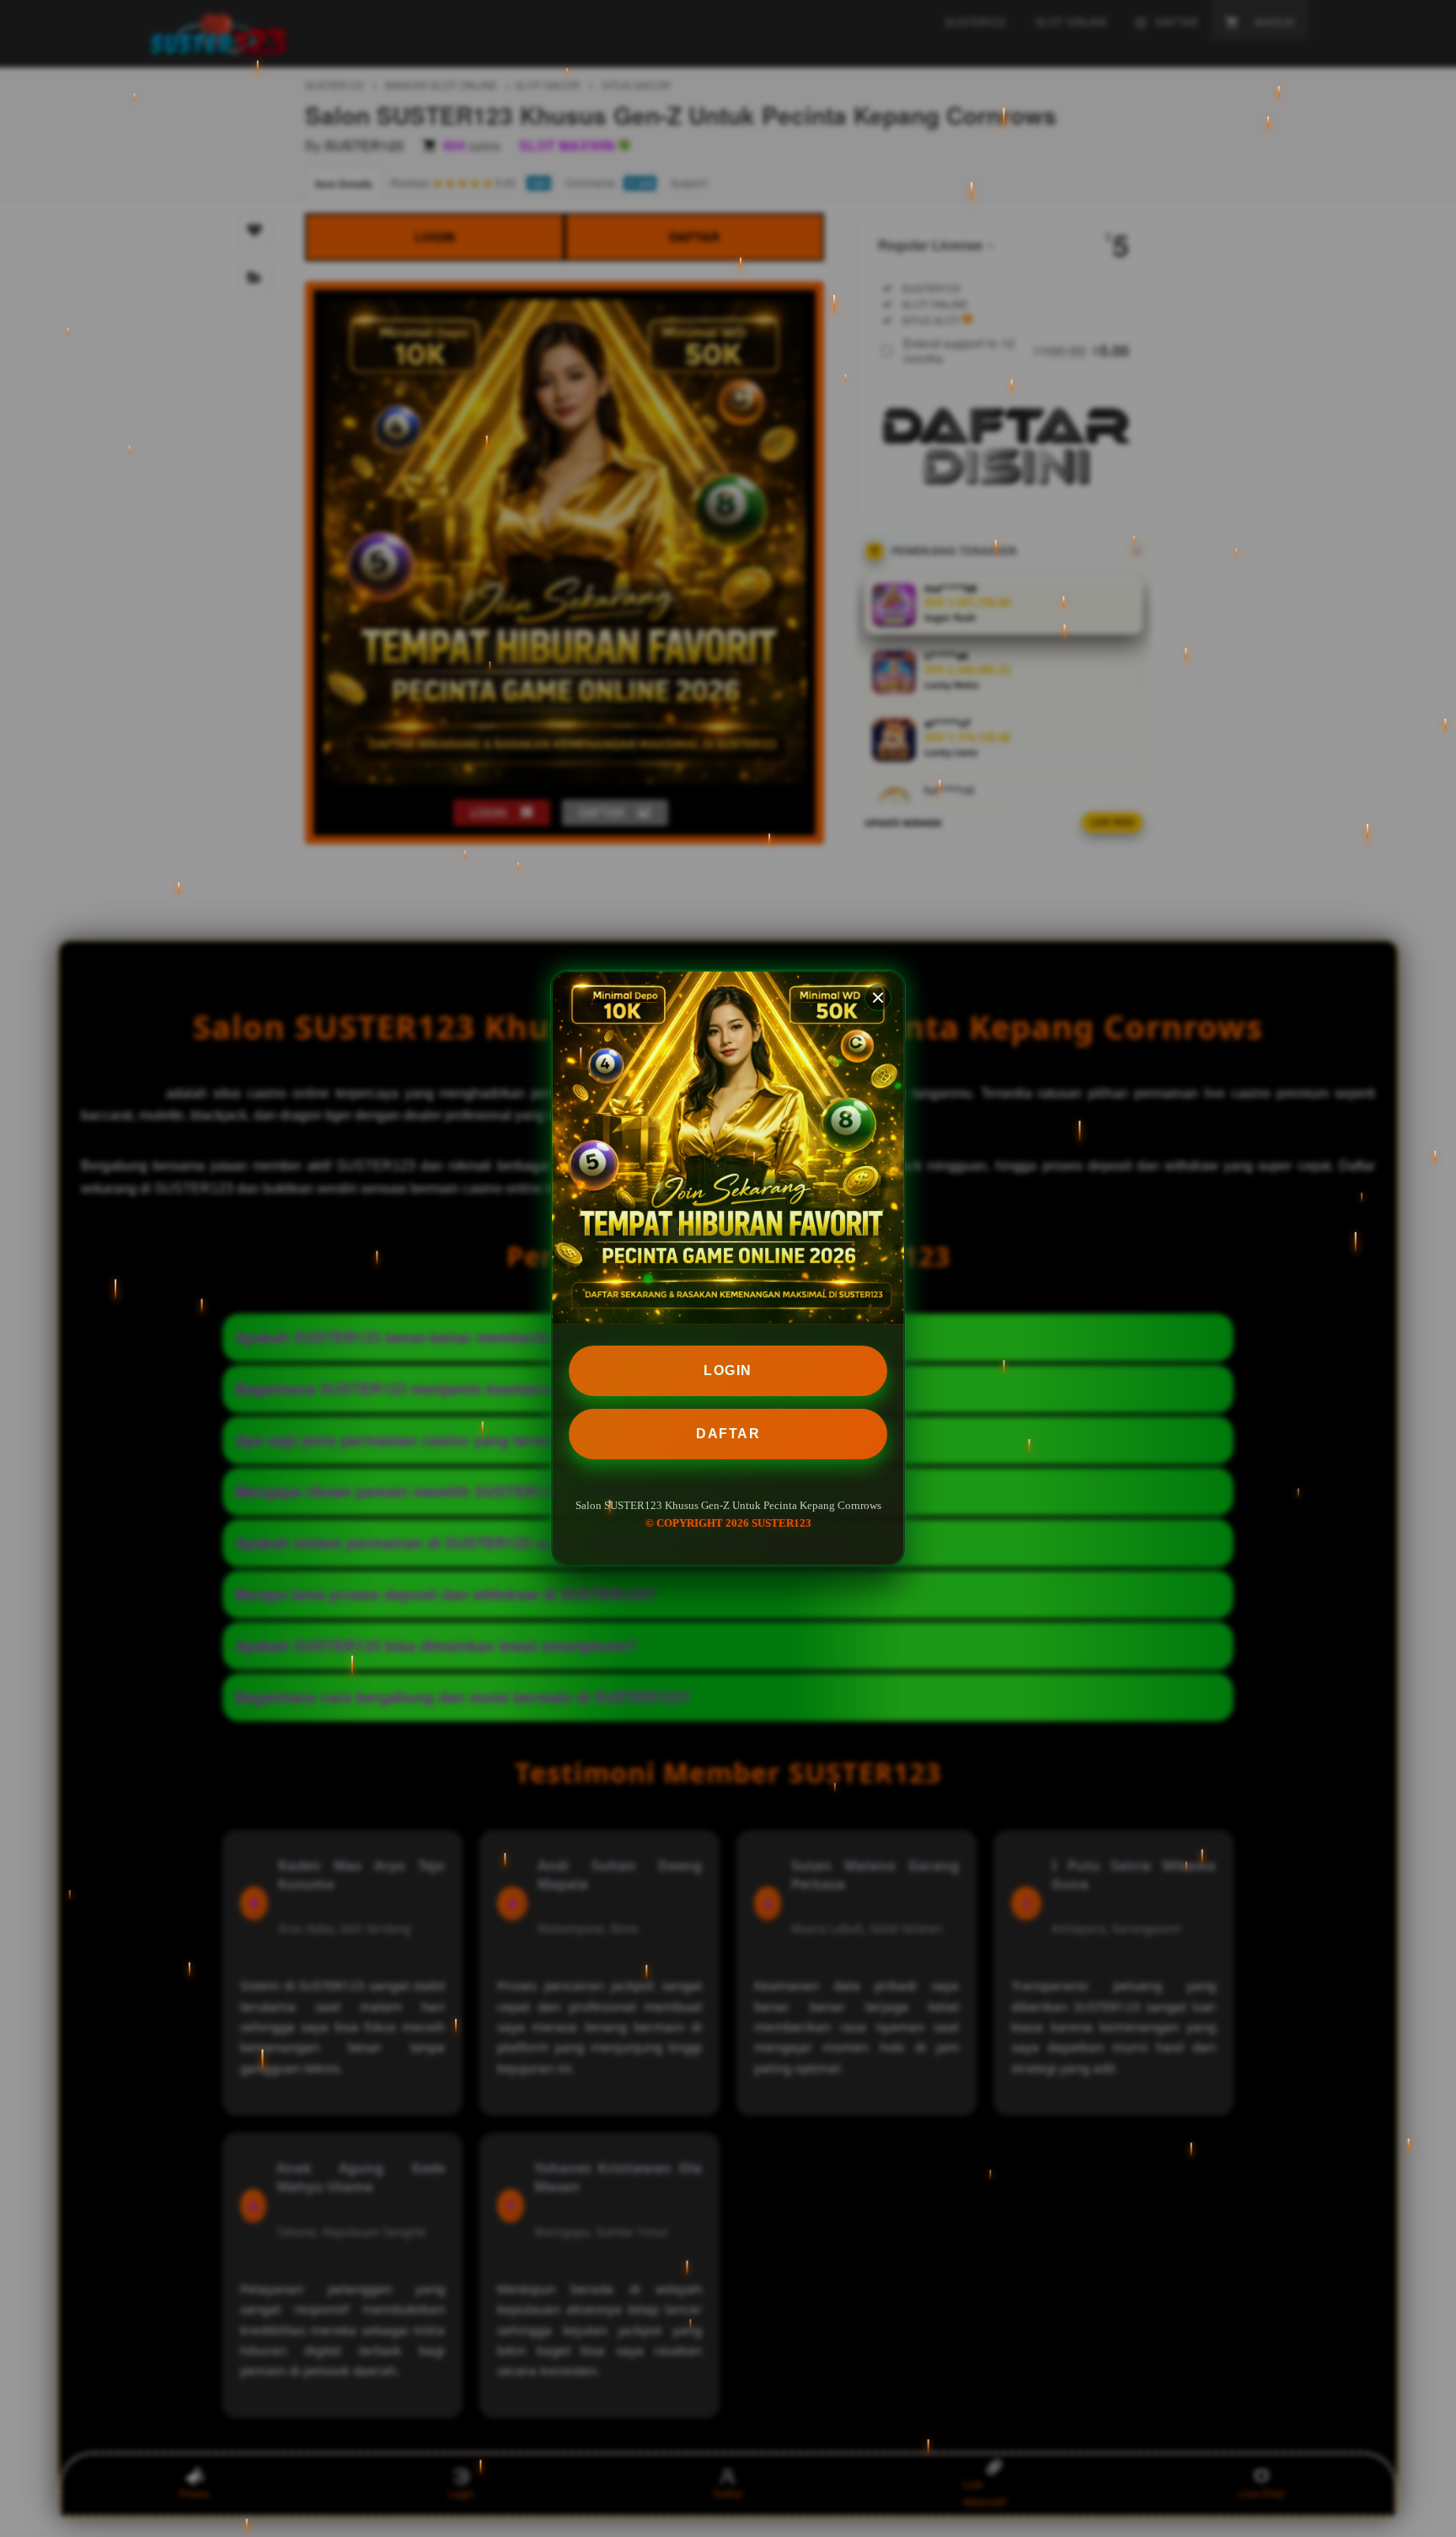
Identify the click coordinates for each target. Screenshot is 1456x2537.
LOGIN (728, 1370)
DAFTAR (728, 1434)
